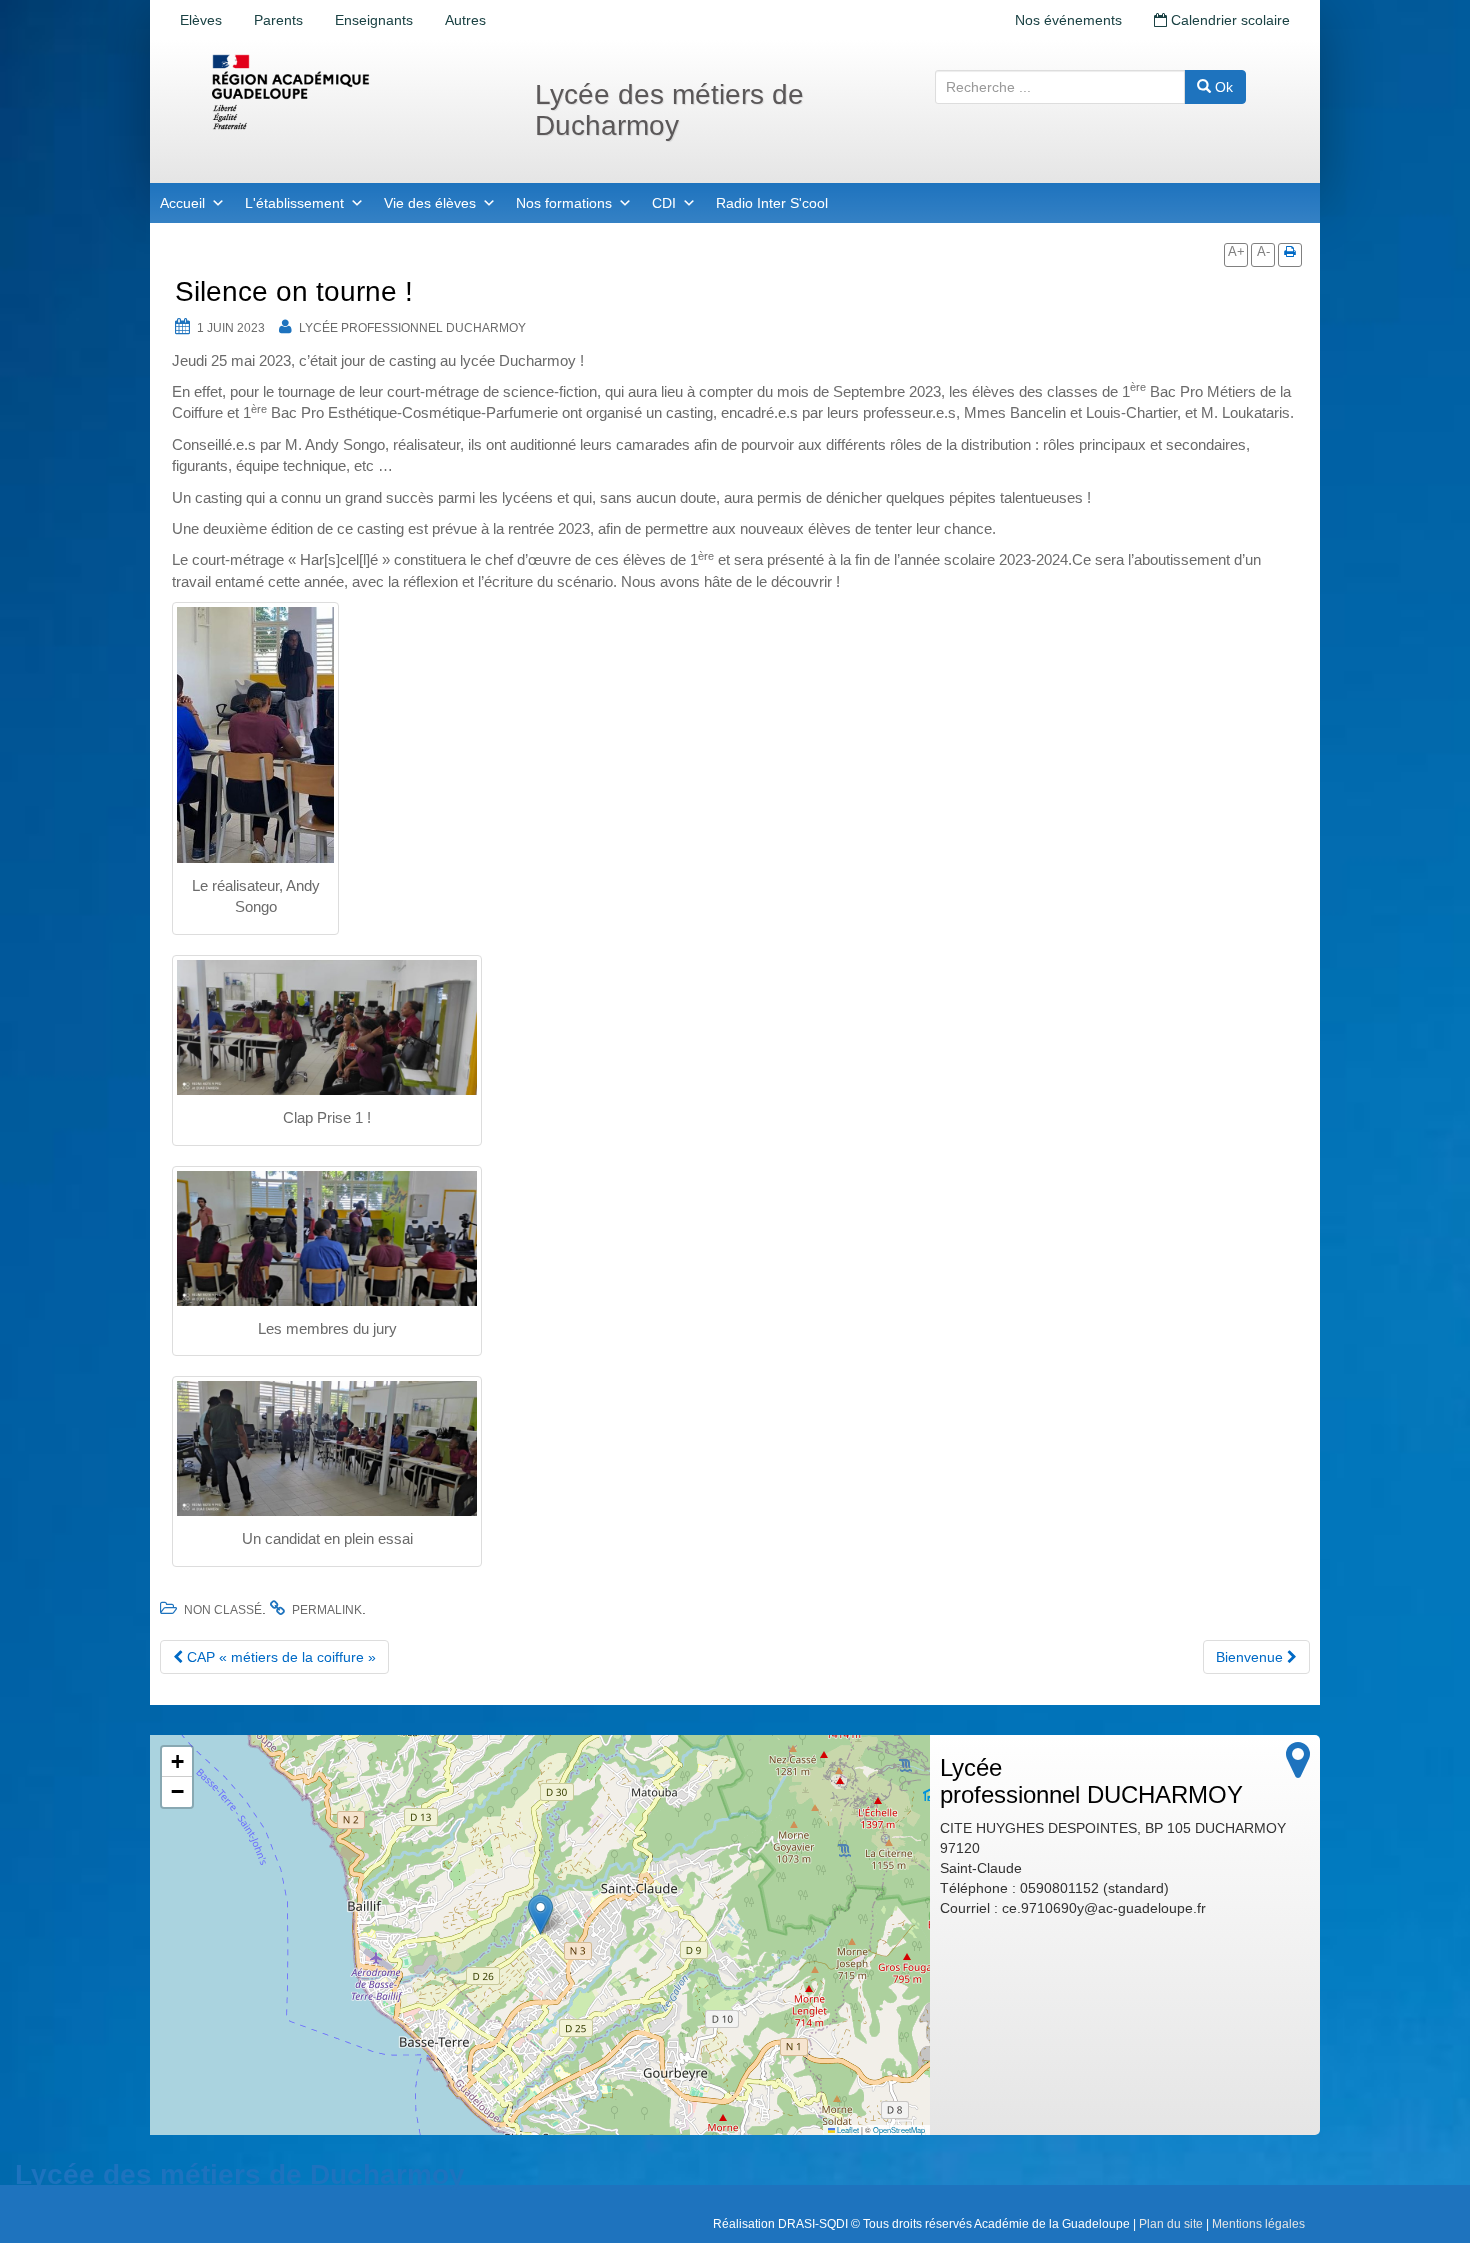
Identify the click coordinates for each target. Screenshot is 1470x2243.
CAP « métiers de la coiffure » (279, 1657)
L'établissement (294, 203)
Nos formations (564, 203)
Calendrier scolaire (1228, 20)
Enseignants (374, 20)
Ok (1222, 87)
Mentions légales (1258, 2224)
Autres (465, 20)
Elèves (201, 20)
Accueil (182, 203)
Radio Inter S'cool (772, 203)
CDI (664, 203)
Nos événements (1068, 20)
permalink (327, 1610)
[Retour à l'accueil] (355, 92)
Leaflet (847, 2129)
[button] (540, 1914)
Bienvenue (1251, 1657)
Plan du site (1171, 2224)
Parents (278, 20)
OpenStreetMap (899, 2129)
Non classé (223, 1610)
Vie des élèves (430, 203)
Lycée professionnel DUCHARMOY (412, 328)
